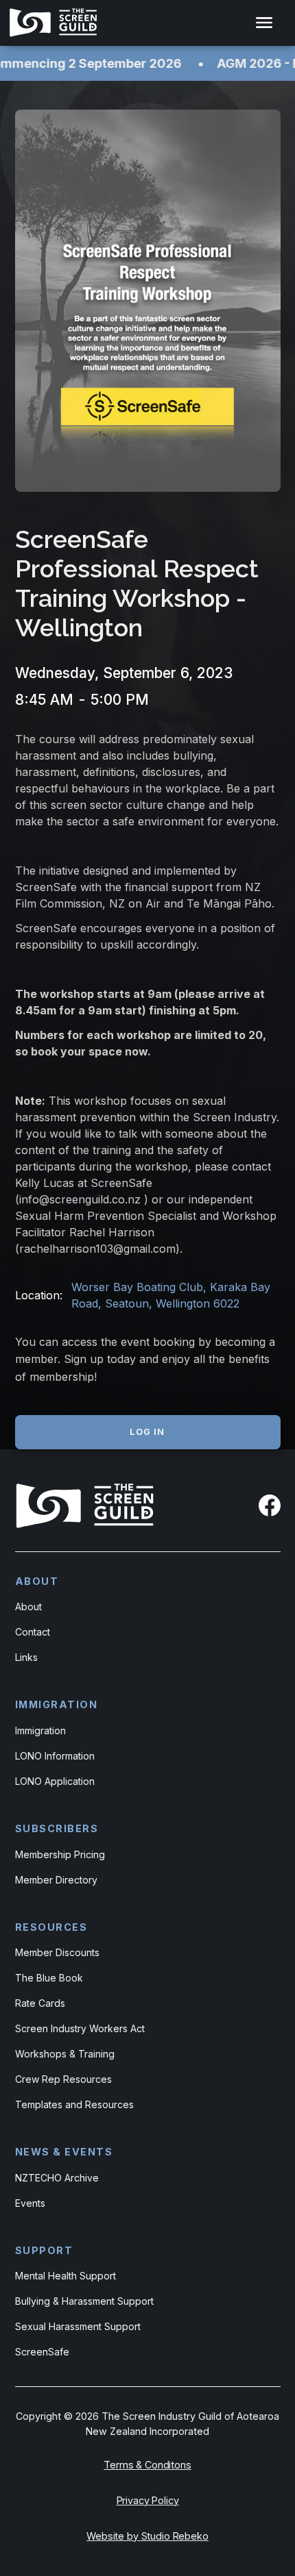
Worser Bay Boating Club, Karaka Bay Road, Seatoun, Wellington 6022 (171, 1295)
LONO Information (55, 1756)
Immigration (40, 1730)
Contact (33, 1632)
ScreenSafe (42, 2352)
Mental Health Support (66, 2276)
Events (30, 2203)
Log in (147, 1432)
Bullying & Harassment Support (84, 2301)
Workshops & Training (65, 2054)
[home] (56, 23)
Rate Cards (40, 2003)
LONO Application (55, 1781)
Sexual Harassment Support (78, 2326)
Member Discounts (57, 1952)
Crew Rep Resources (63, 2079)
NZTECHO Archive (57, 2178)
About (28, 1606)
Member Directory (56, 1880)
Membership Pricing (60, 1854)
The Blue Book (49, 1978)
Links (26, 1657)
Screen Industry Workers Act (80, 2028)
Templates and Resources (74, 2104)
